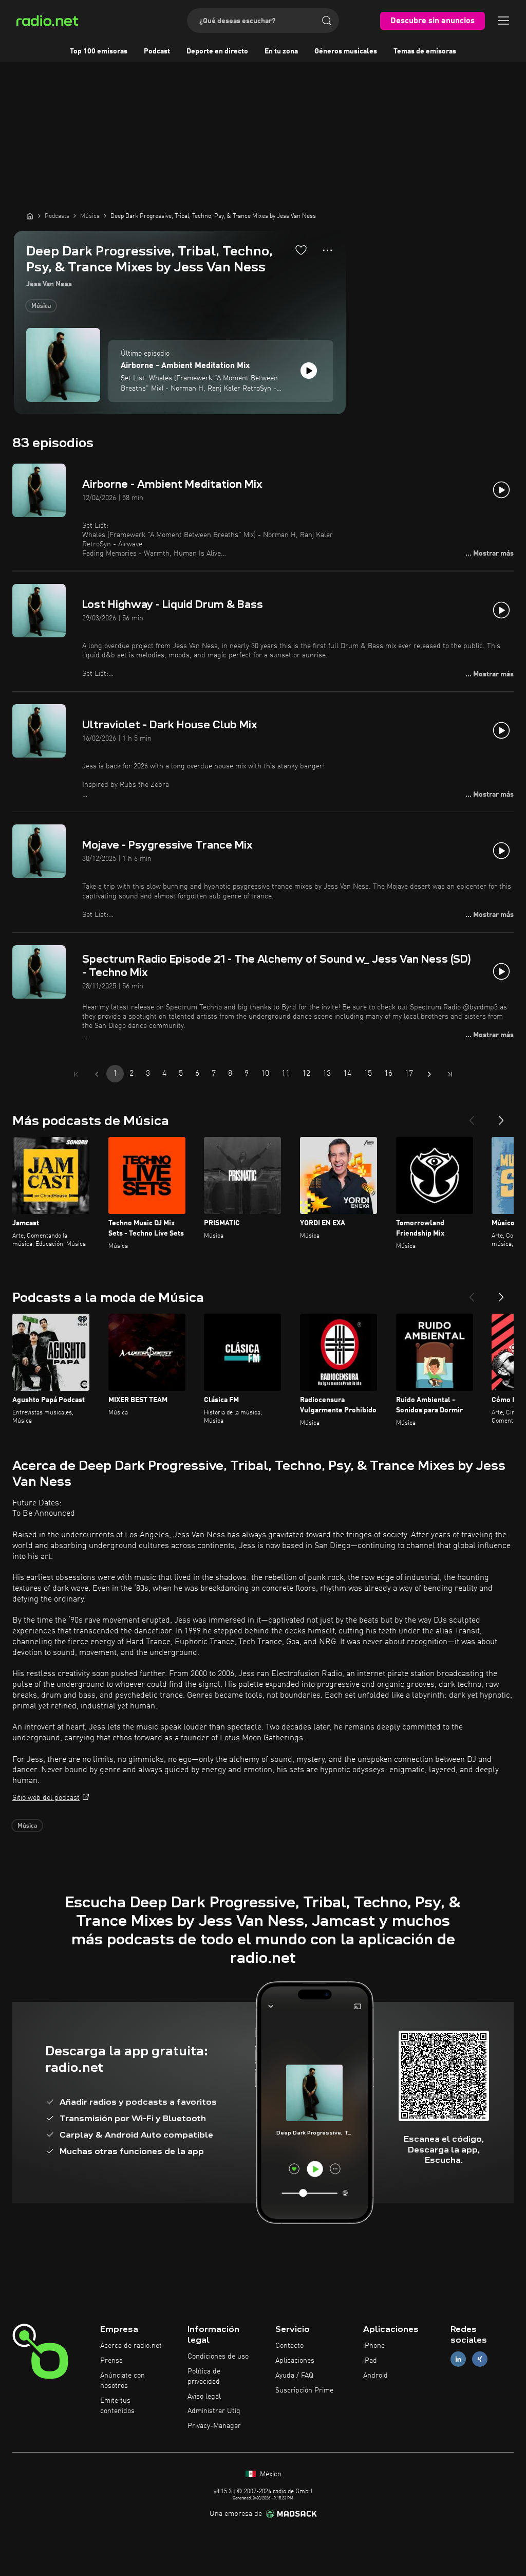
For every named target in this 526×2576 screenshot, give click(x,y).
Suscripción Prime (304, 2390)
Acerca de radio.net (131, 2346)
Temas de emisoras (425, 51)
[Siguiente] (501, 1116)
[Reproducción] (309, 371)
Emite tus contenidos (117, 2406)
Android (375, 2376)
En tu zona (281, 51)
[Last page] (450, 1074)
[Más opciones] (327, 250)
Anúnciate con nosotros (123, 2381)
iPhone (374, 2346)
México (269, 2474)
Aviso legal (204, 2397)
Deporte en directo (217, 51)
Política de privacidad (204, 2377)
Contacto (289, 2346)
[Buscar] (327, 21)
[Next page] (429, 1074)
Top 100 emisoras (99, 51)
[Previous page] (97, 1074)
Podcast (157, 51)
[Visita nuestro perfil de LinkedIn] (458, 2359)
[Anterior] (472, 1116)
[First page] (76, 1074)
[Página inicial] (30, 216)
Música (41, 306)
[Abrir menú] (503, 21)
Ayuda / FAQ (294, 2376)
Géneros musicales (346, 51)
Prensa (111, 2361)
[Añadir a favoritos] (301, 250)
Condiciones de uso (218, 2357)
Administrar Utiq (214, 2411)
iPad (370, 2361)
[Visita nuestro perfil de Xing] (480, 2359)
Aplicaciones (295, 2361)
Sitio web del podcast (46, 1798)
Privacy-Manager (214, 2426)
